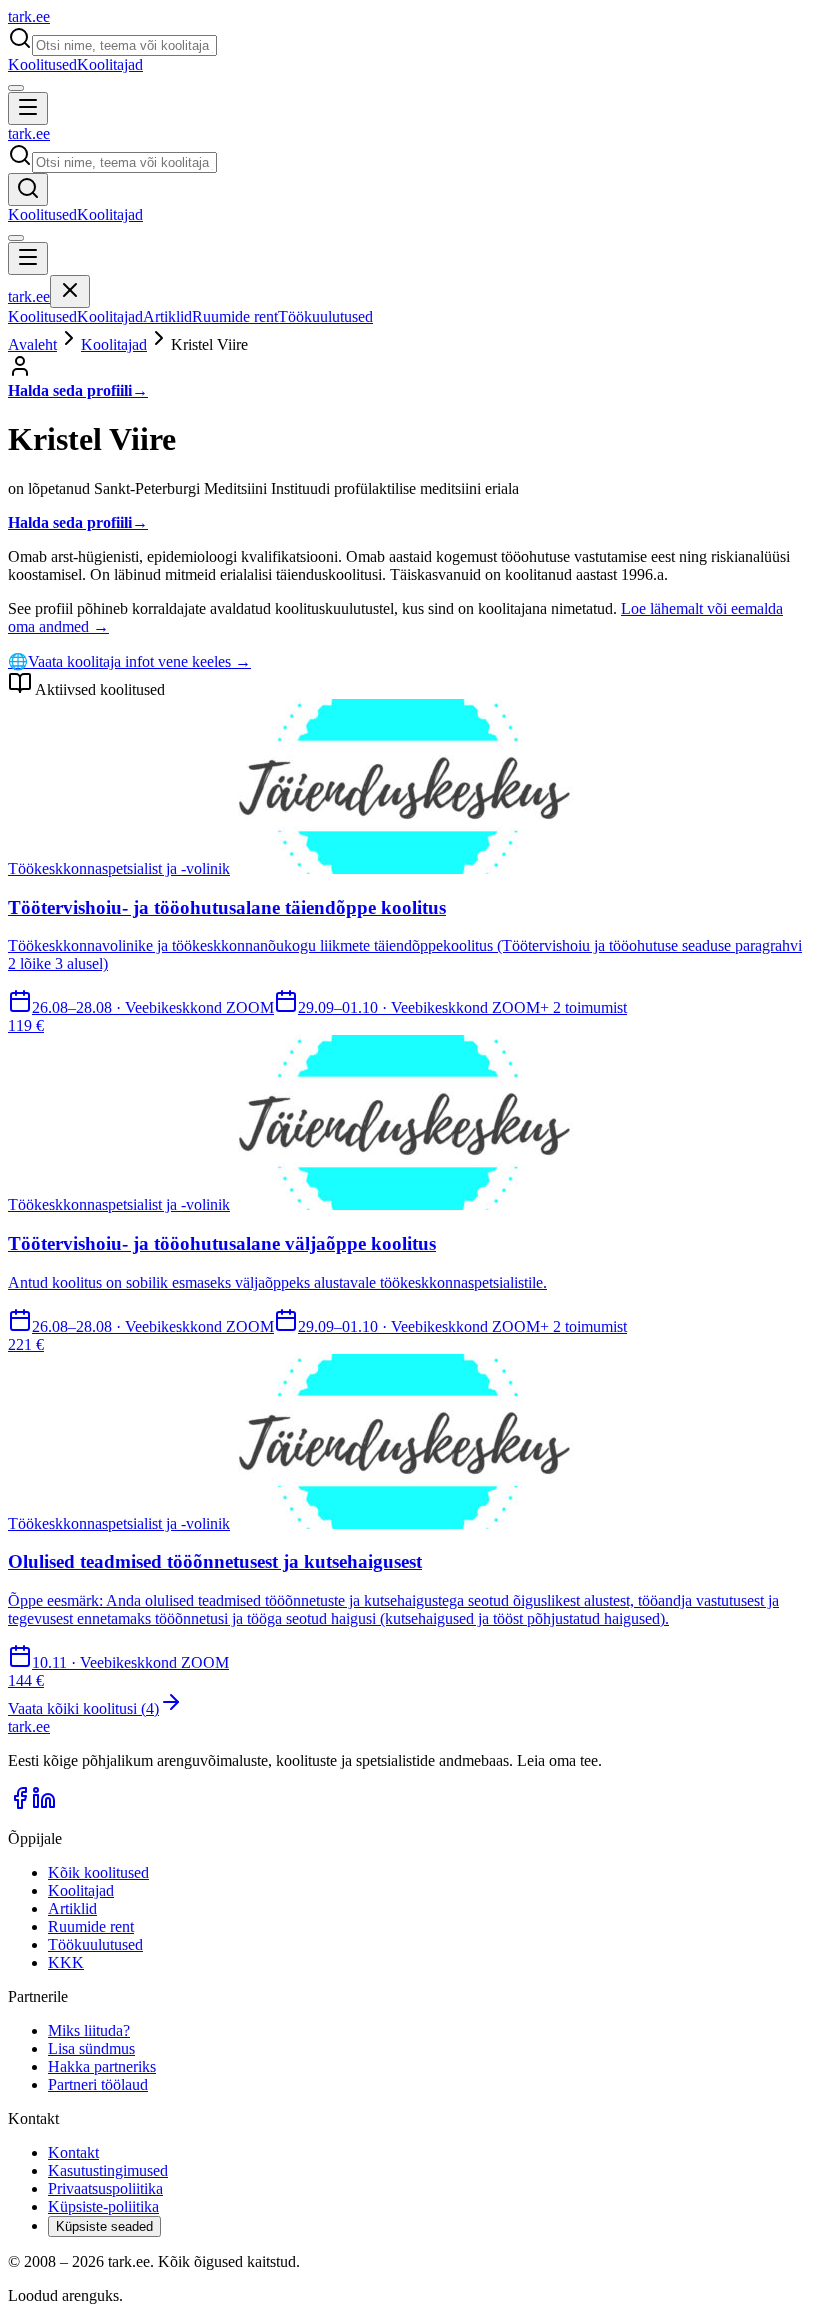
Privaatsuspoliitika (105, 2188)
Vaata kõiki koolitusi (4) (83, 1708)
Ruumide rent (235, 316)
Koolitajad (110, 64)
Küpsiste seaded (104, 2226)
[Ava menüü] (28, 108)
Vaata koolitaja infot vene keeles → (129, 661)
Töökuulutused (325, 316)
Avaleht (32, 344)
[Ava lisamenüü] (16, 88)
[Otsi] (28, 189)
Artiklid (167, 316)
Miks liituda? (89, 2030)
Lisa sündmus (91, 2048)
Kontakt (73, 2152)
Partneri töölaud (98, 2084)
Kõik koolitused (98, 1872)
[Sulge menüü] (70, 291)
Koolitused (42, 64)
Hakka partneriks (102, 2066)
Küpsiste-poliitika (103, 2206)
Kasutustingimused (108, 2170)
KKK (66, 1962)
